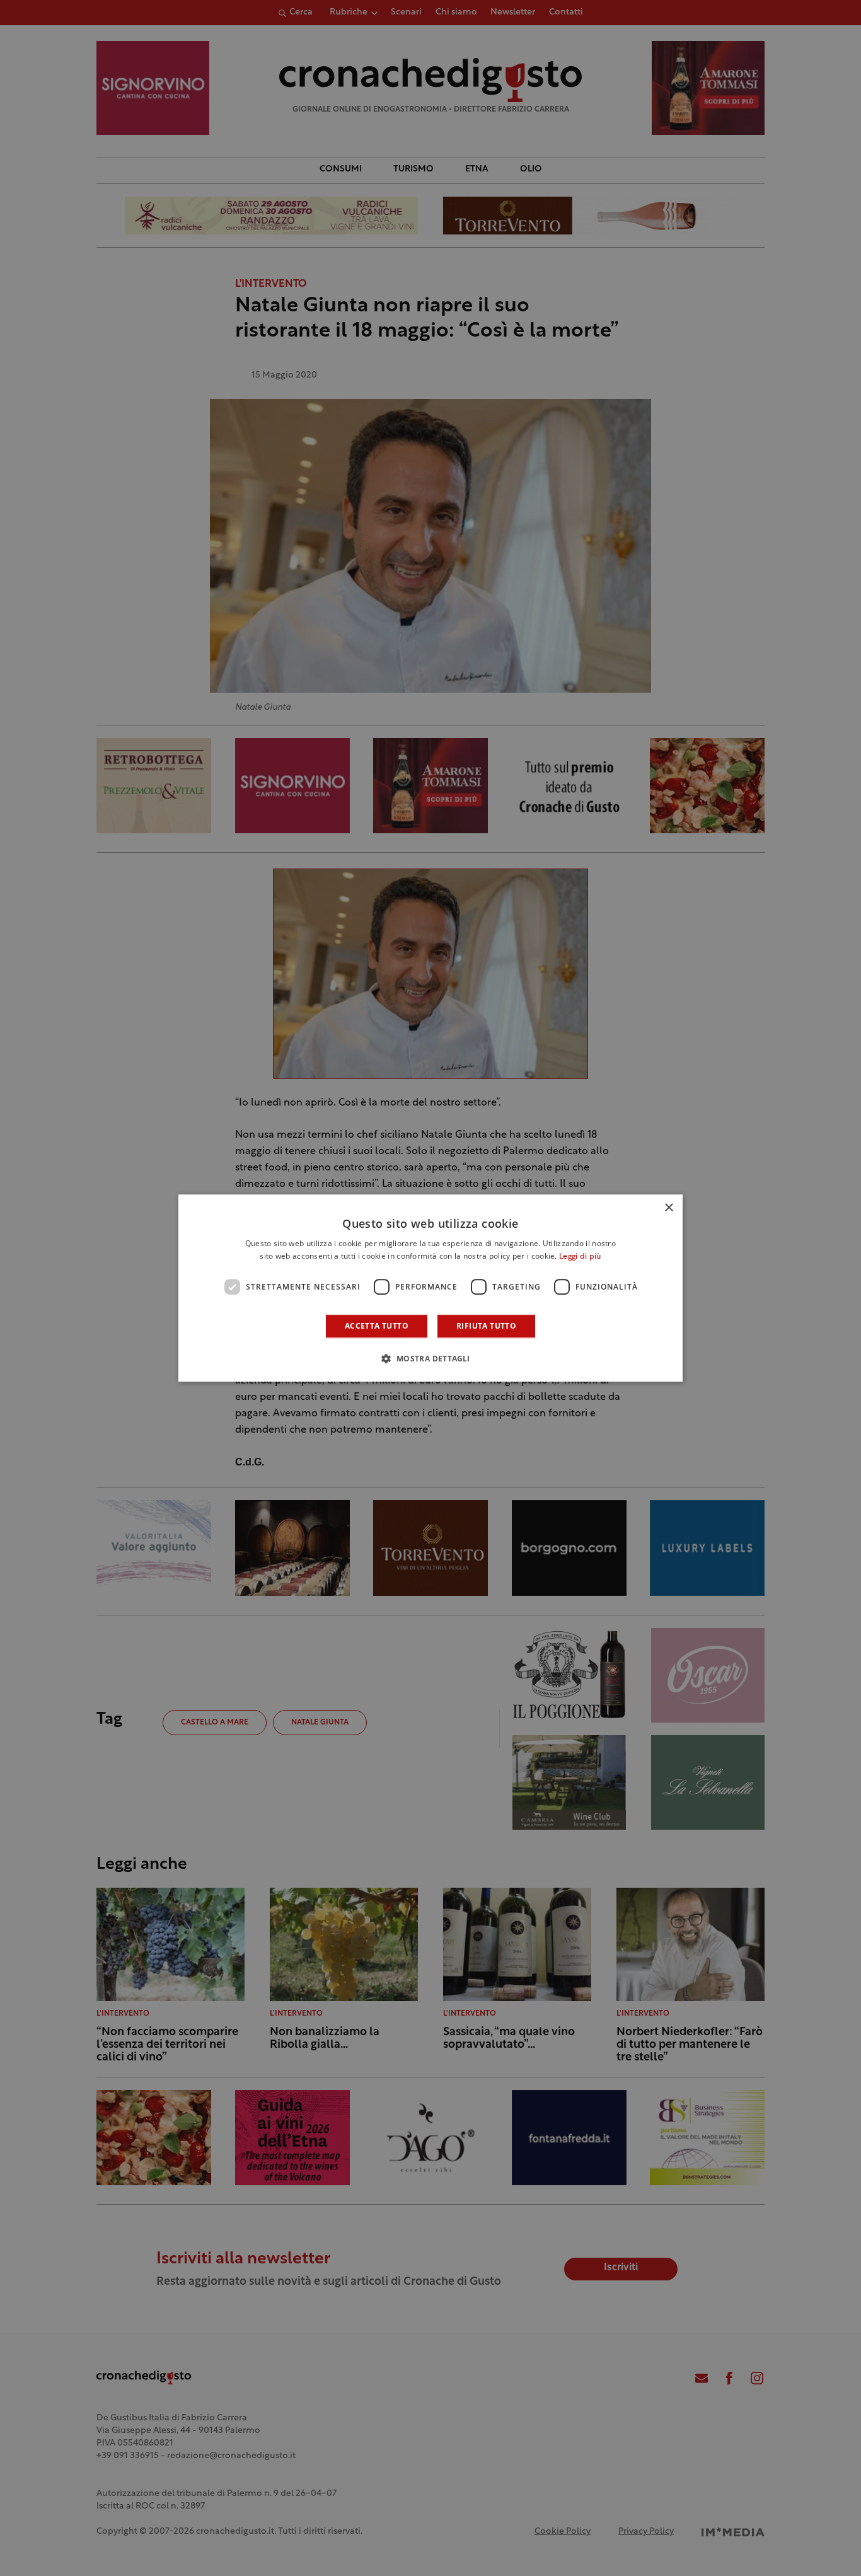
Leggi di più (580, 1257)
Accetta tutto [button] (377, 1326)
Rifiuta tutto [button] (486, 1326)
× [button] (668, 1208)
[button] (430, 1358)
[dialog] (430, 1288)
